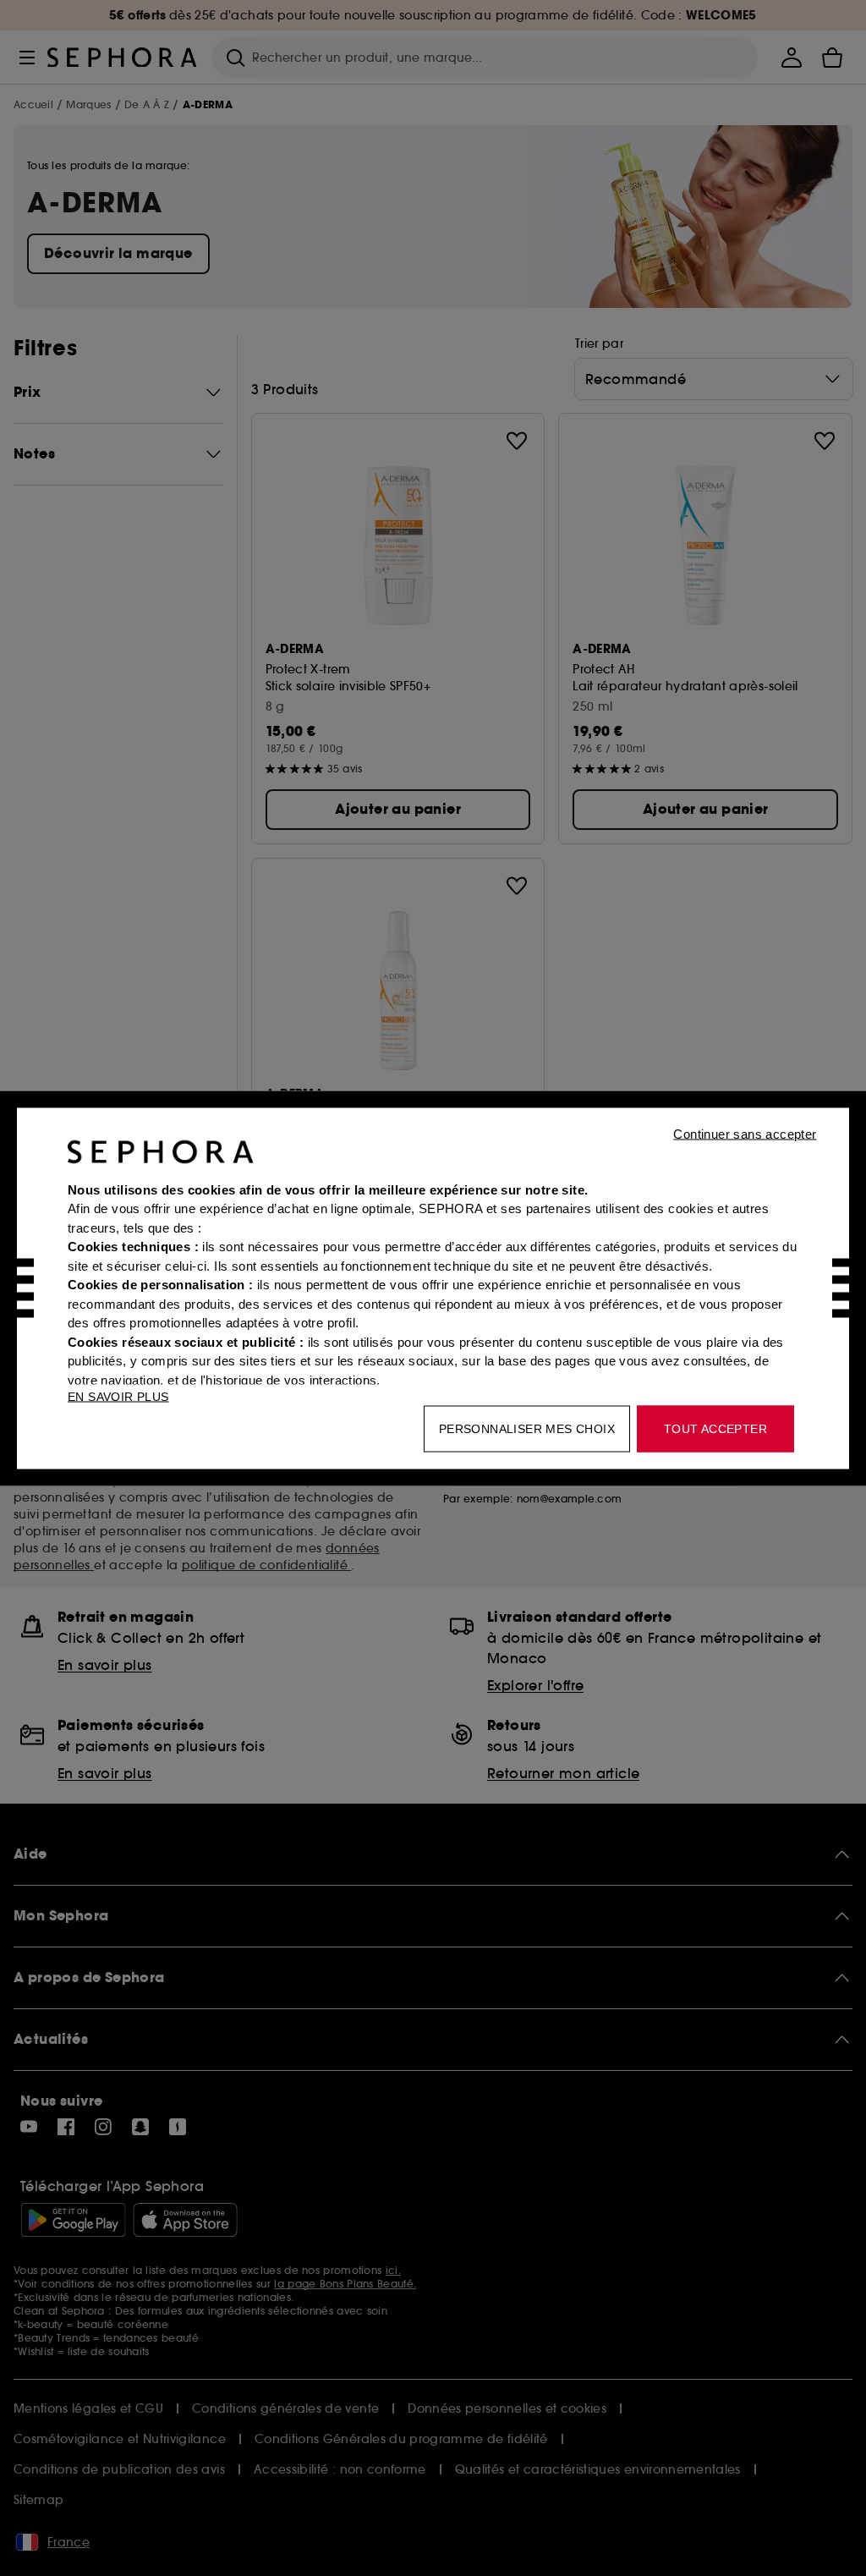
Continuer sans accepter (745, 1133)
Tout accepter (715, 1428)
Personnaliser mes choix (527, 1428)
